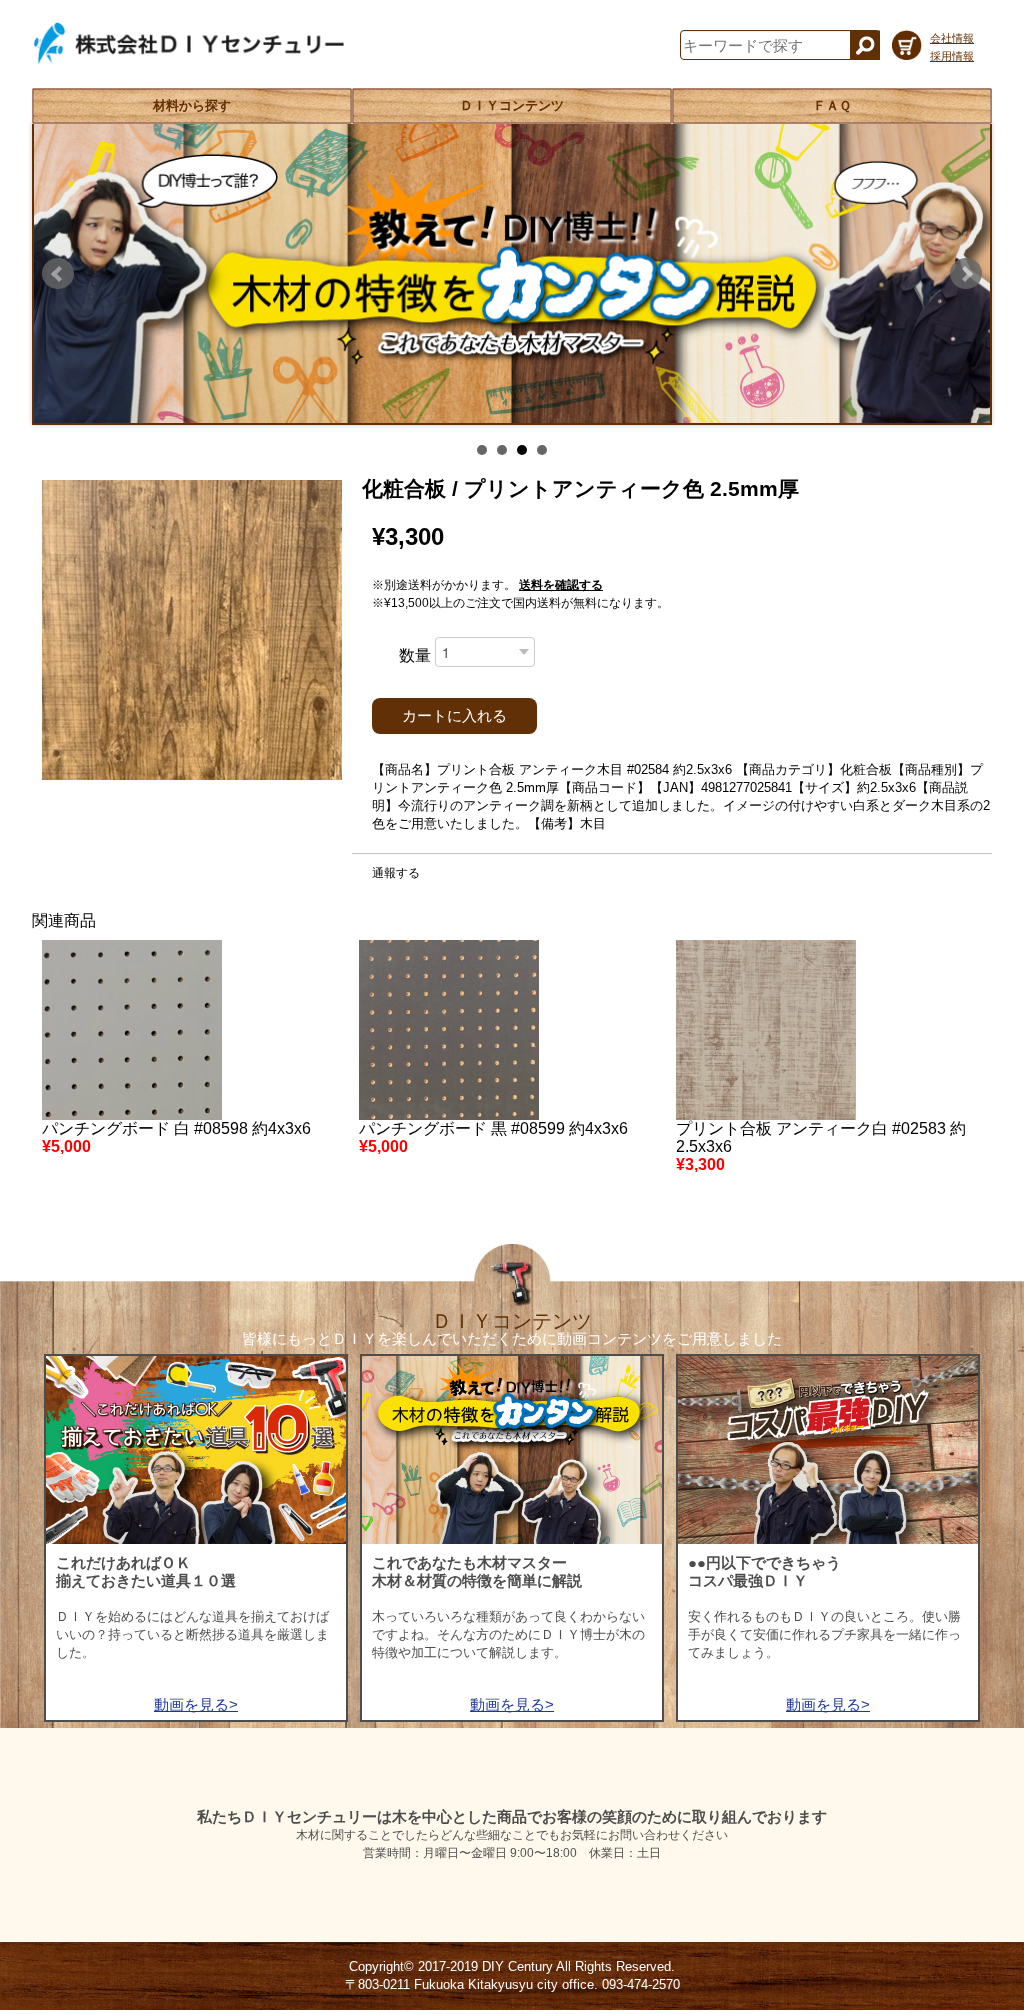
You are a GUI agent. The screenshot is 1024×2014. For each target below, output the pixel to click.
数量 (415, 655)
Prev (58, 274)
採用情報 (952, 56)
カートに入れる (454, 716)
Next (966, 274)
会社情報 (952, 38)
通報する (396, 873)
